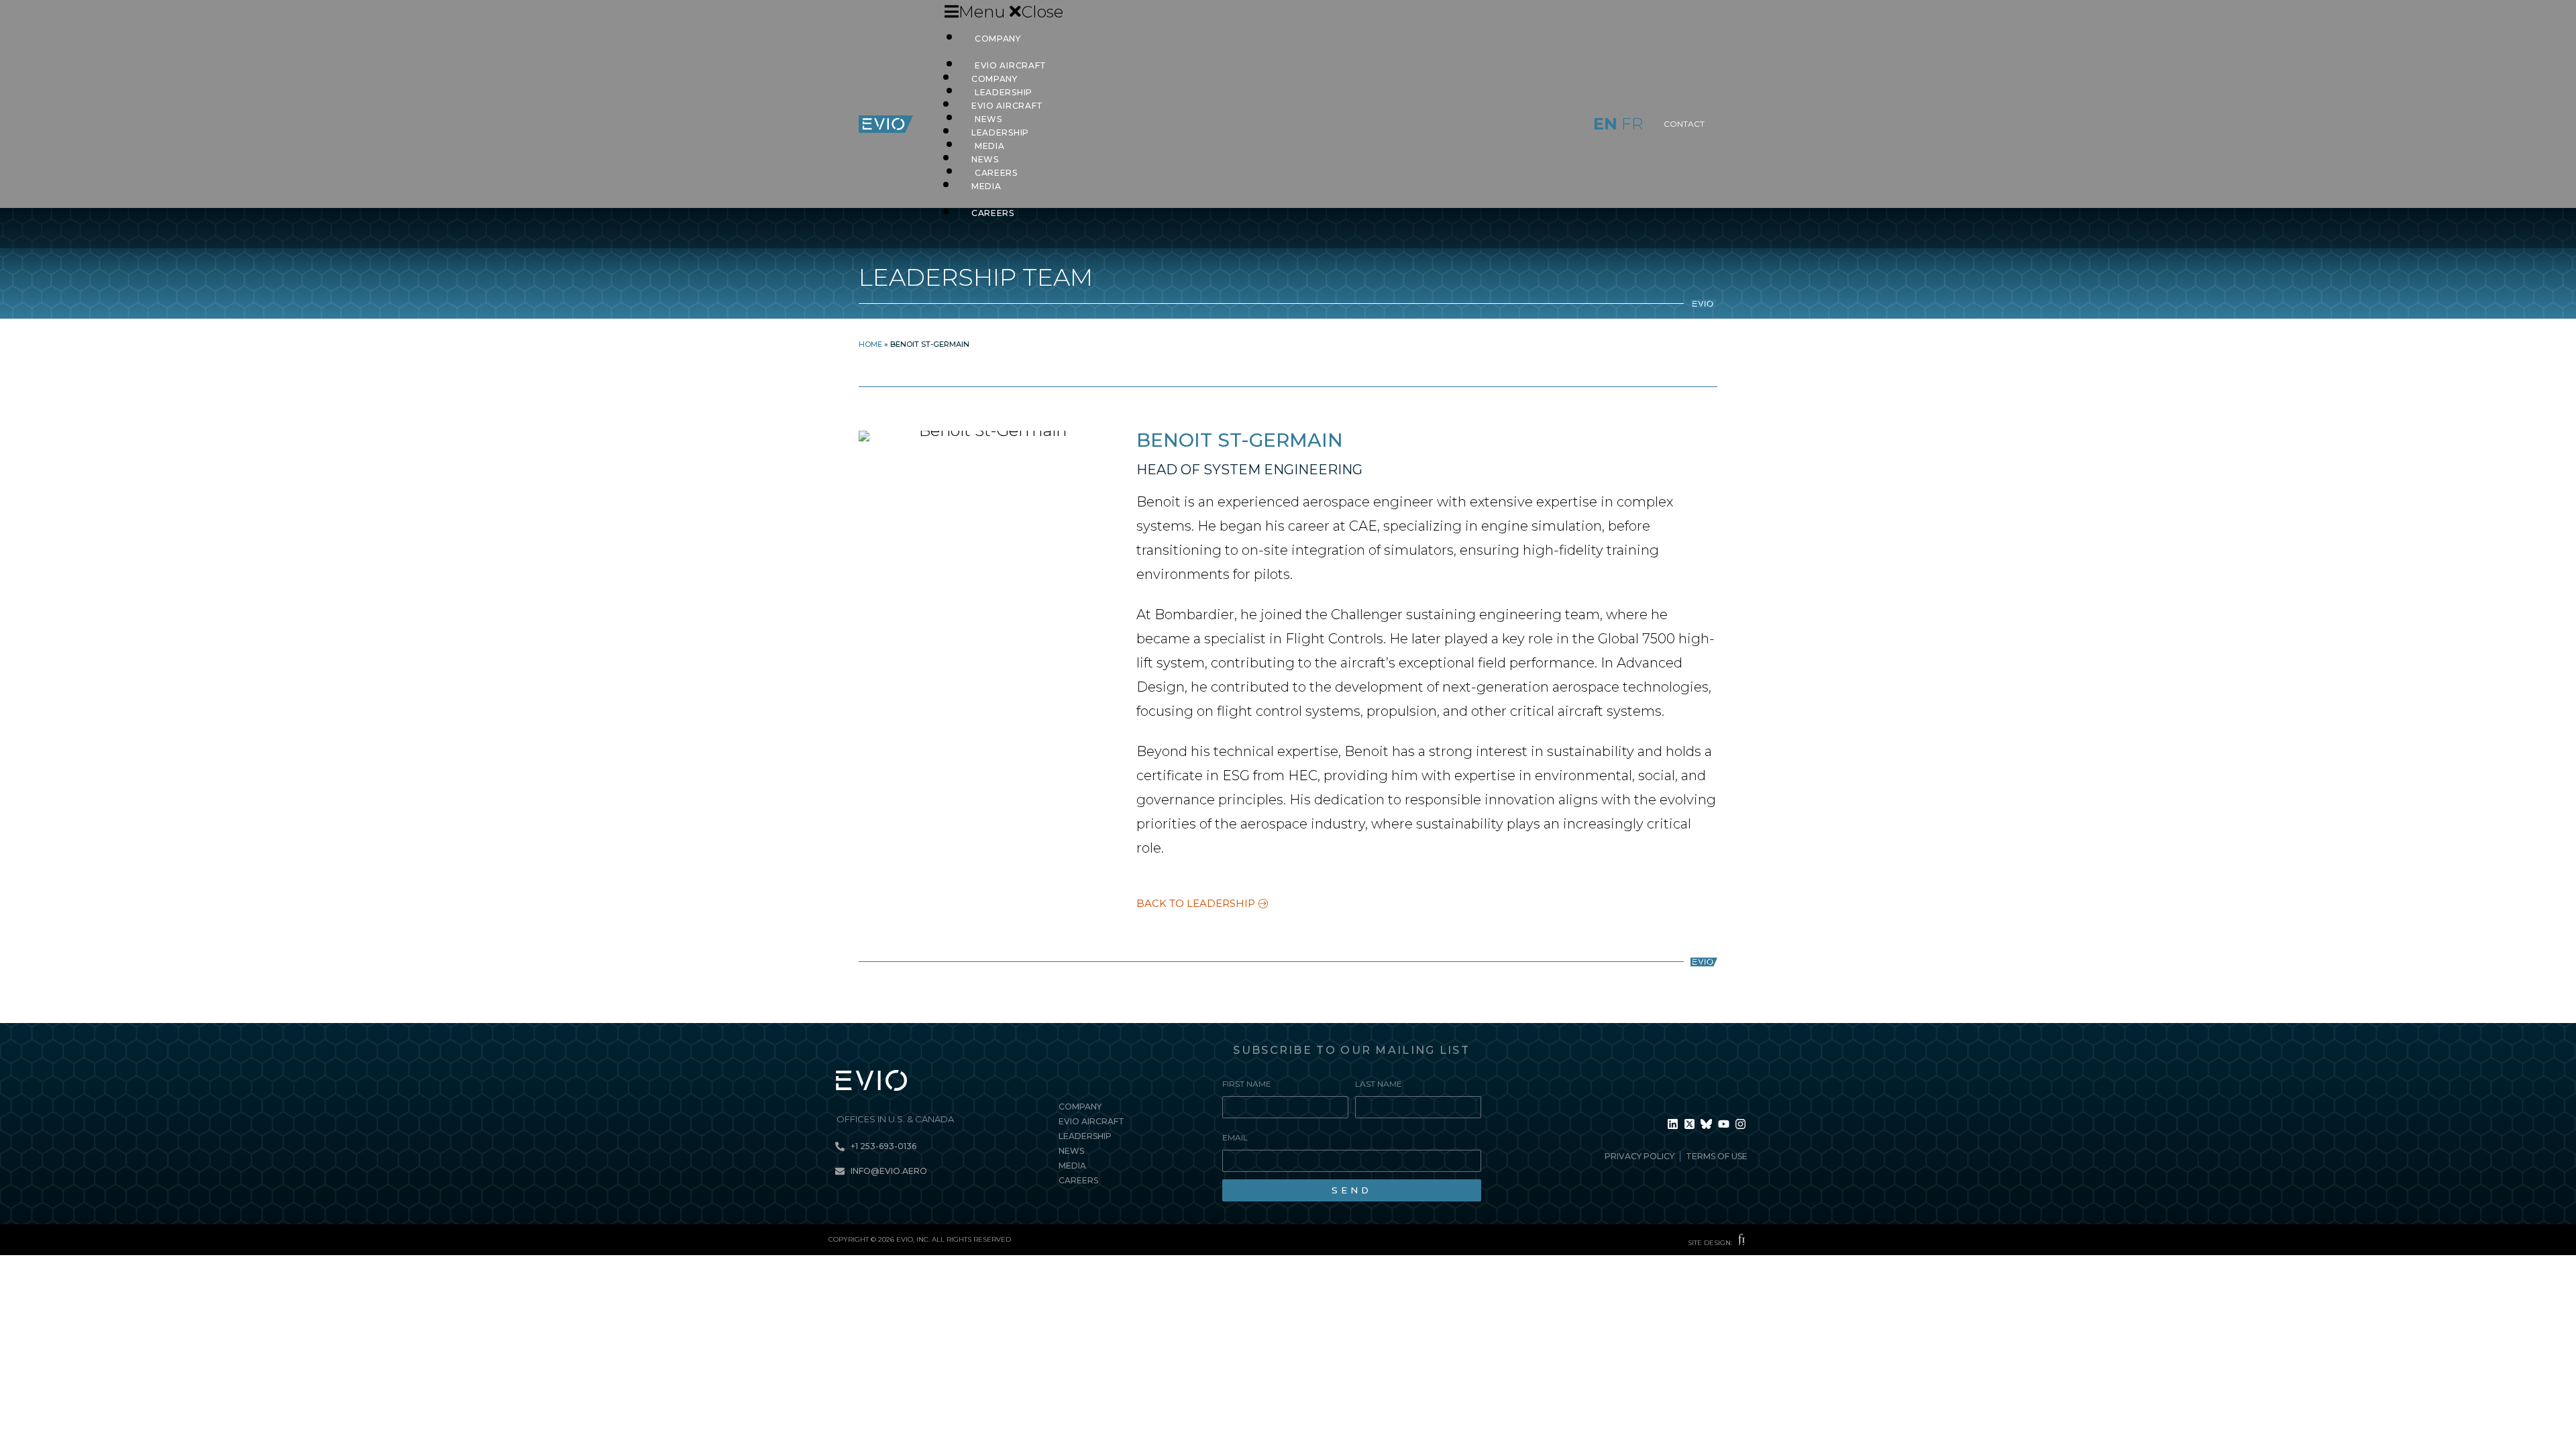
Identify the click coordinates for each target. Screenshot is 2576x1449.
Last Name (1379, 1084)
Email (1235, 1137)
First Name (1247, 1084)
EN (1605, 124)
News (985, 159)
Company (998, 39)
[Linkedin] (1672, 1124)
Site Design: (1710, 1243)
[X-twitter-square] (1689, 1124)
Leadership (1000, 132)
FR (1632, 124)
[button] (1221, 12)
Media (986, 186)
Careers (993, 213)
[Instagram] (1741, 1124)
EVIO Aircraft (1007, 106)
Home (870, 344)
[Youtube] (1723, 1124)
